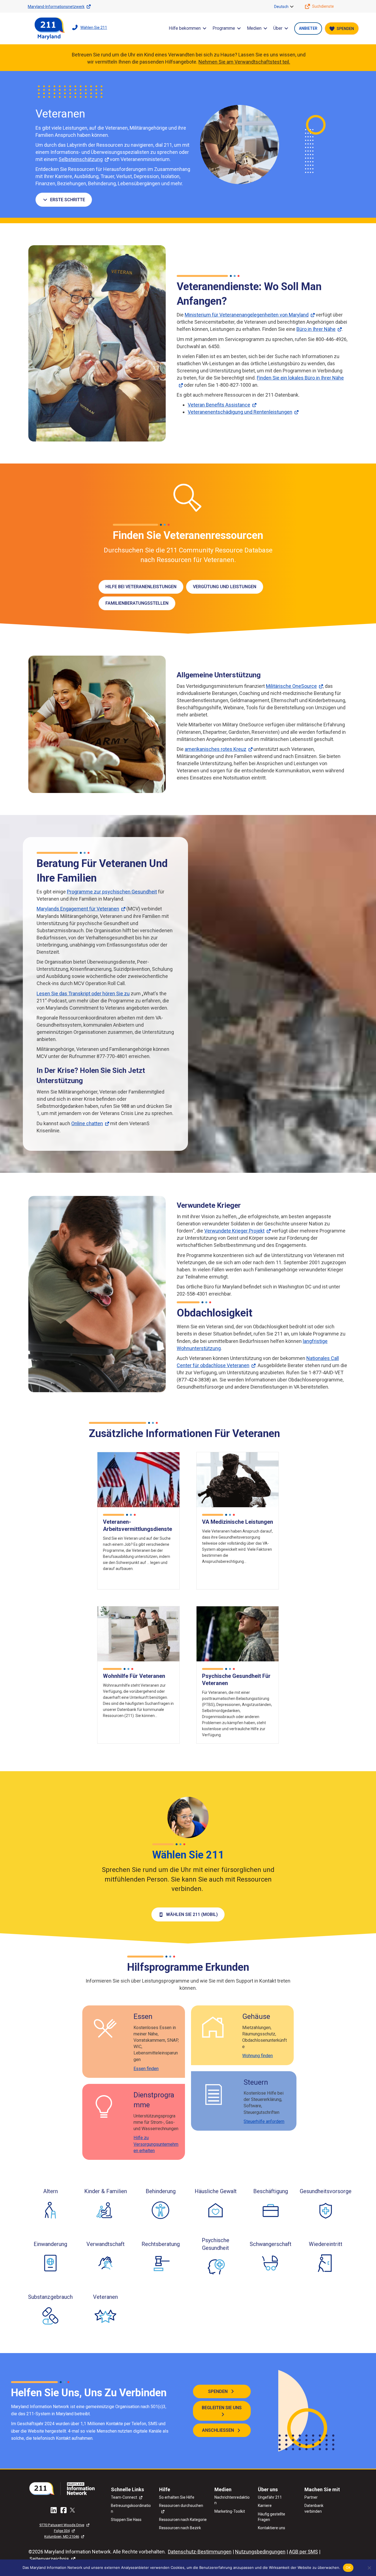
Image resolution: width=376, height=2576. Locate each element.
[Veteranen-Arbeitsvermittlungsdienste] (138, 1479)
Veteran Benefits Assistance (219, 405)
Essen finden (146, 2069)
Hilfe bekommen (185, 28)
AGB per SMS (303, 2552)
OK (348, 2567)
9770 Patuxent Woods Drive (62, 2525)
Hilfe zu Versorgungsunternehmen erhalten (156, 2144)
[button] (292, 7)
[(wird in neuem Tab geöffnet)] (64, 2488)
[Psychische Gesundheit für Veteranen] (238, 1633)
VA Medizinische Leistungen (238, 1522)
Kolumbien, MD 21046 (62, 2537)
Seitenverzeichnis (49, 2559)
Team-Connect (124, 2497)
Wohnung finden (258, 2056)
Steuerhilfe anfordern (264, 2121)
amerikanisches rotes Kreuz (216, 749)
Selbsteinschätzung (81, 159)
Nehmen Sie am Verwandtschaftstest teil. (244, 62)
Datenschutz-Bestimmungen (200, 2552)
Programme (224, 28)
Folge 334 (62, 2531)
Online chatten (87, 1123)
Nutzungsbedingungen (260, 2552)
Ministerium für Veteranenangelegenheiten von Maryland (247, 315)
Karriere (265, 2506)
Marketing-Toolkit (230, 2511)
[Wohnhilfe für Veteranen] (138, 1633)
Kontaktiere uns (272, 2528)
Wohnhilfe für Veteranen (134, 1676)
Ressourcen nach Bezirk (180, 2528)
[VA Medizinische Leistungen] (238, 1479)
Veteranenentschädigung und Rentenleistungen (240, 412)
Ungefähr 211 (270, 2497)
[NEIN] (369, 2568)
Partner (311, 2497)
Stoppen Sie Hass (126, 2520)
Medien (254, 28)
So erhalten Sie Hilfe (177, 2497)
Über (278, 28)
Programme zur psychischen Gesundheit (112, 892)
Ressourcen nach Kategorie (183, 2520)
